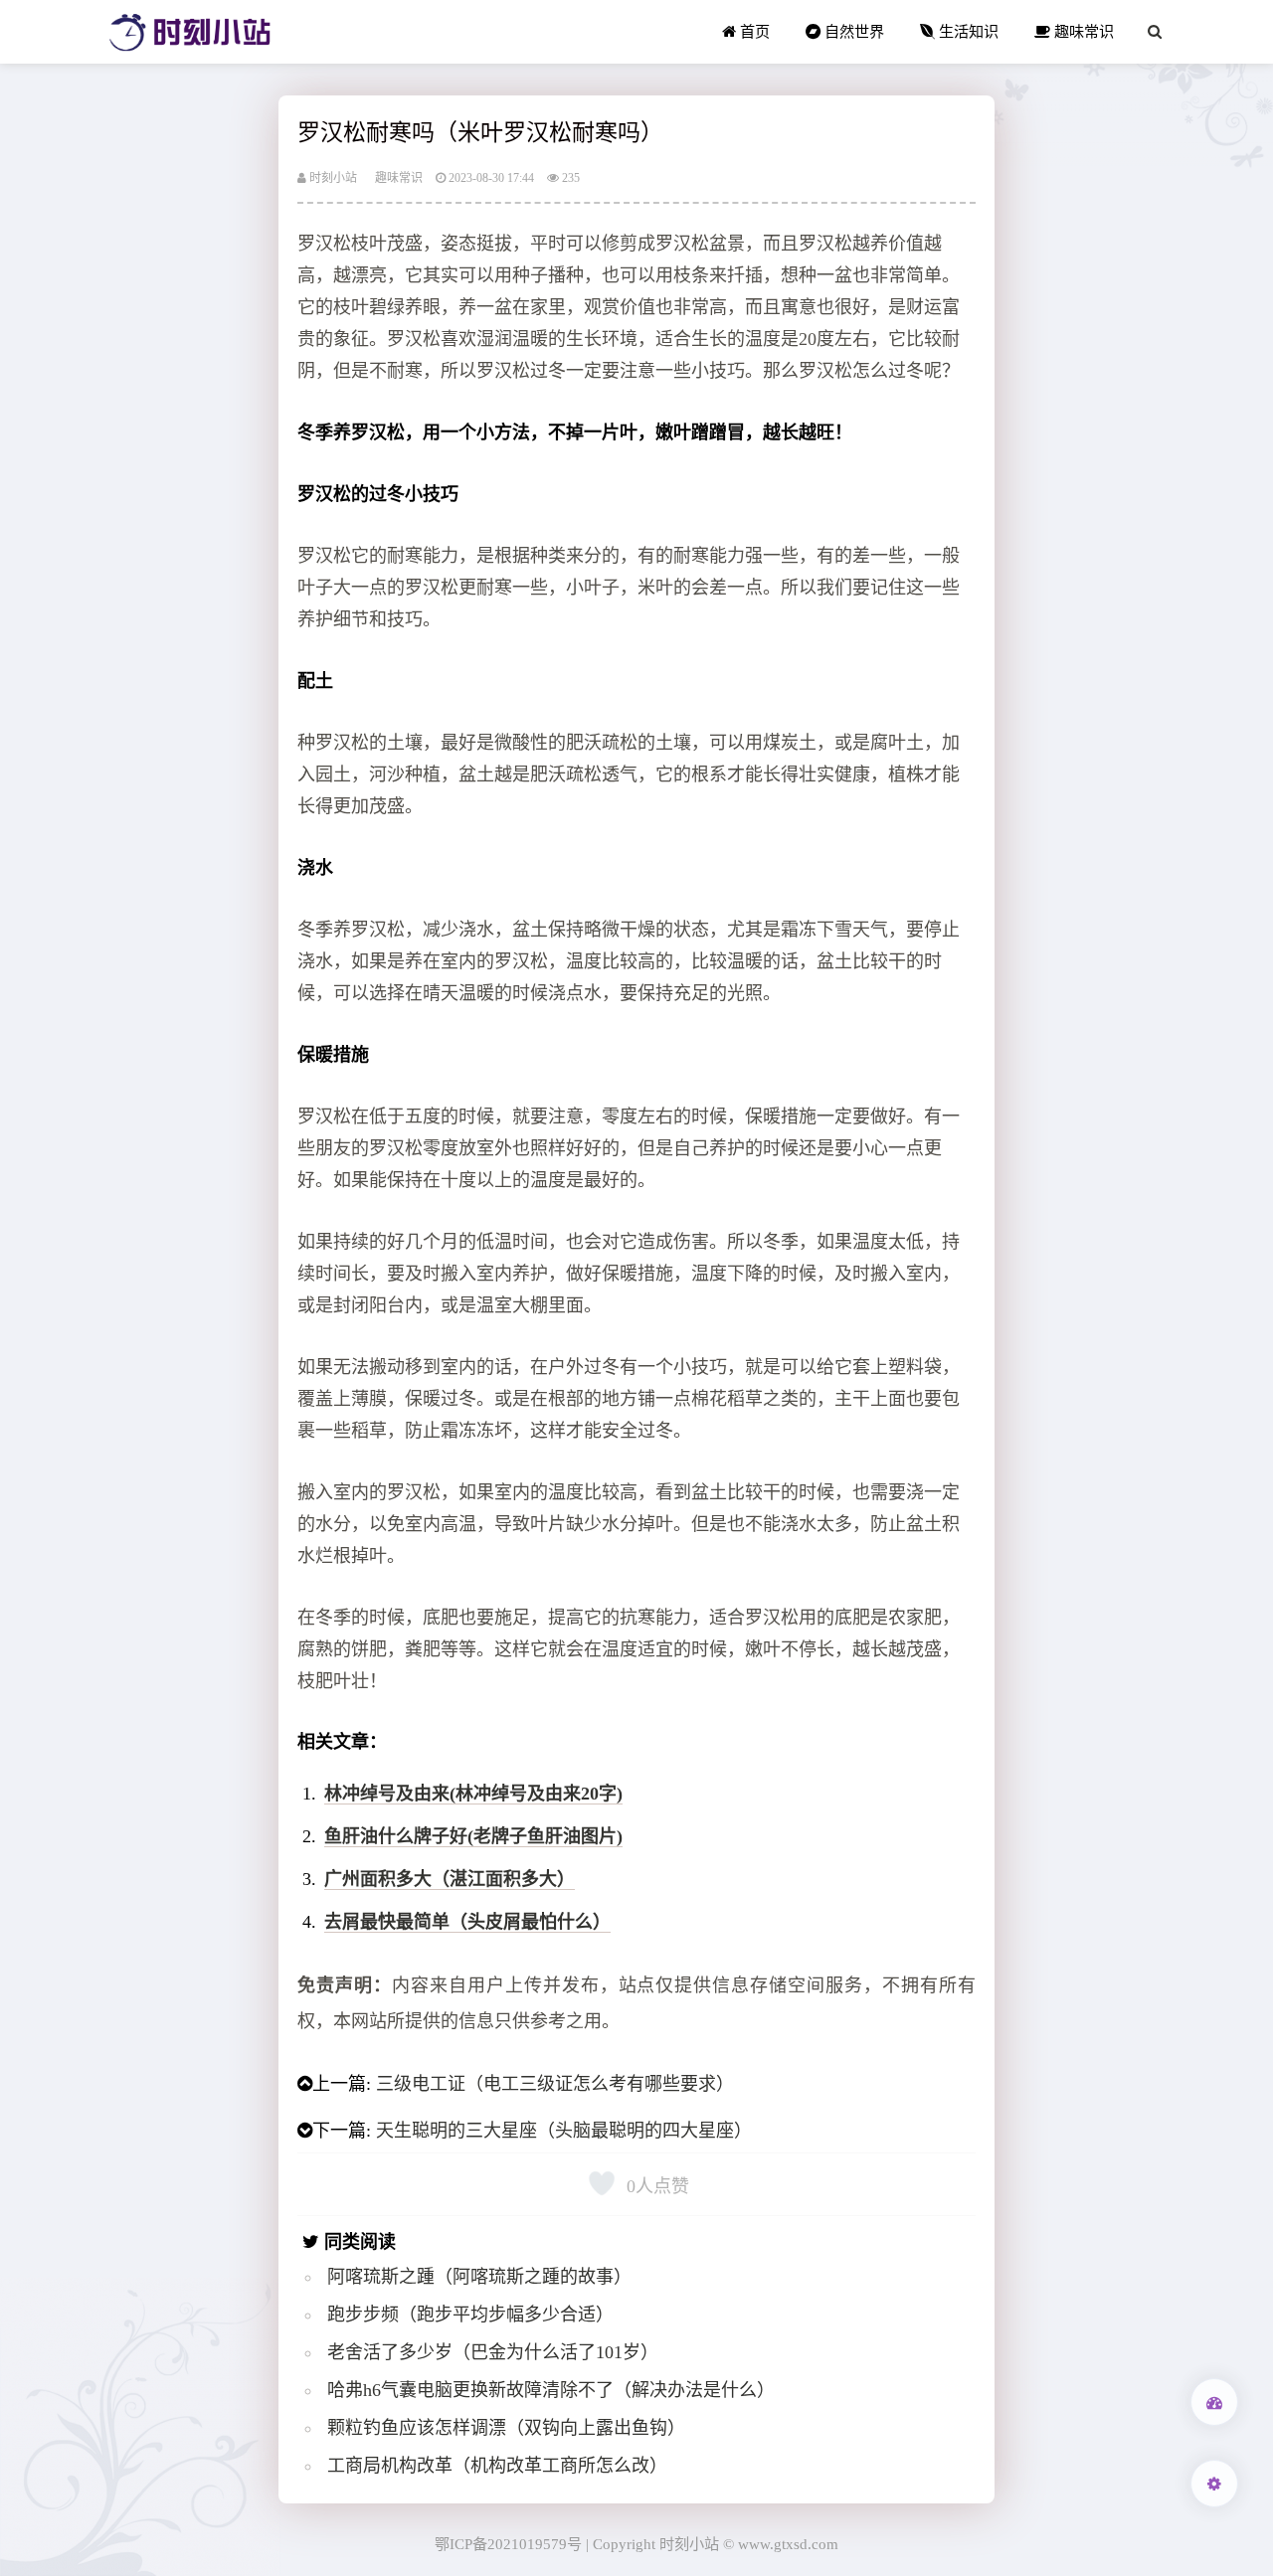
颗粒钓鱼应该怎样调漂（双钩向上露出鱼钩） (506, 2428)
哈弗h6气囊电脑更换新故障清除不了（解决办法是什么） (551, 2390)
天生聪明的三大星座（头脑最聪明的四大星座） (564, 2131)
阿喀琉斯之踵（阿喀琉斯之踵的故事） (479, 2277)
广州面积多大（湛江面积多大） (450, 1879)
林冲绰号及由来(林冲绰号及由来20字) (473, 1794)
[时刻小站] (190, 32)
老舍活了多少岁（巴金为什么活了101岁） (493, 2352)
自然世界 (852, 31)
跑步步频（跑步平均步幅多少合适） (470, 2315)
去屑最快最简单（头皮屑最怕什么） (467, 1922)
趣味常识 (1082, 31)
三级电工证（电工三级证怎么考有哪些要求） (555, 2084)
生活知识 (967, 31)
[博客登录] (1214, 2402)
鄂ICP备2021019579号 (508, 2544)
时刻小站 (332, 178)
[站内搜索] (1155, 32)
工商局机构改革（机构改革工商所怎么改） (497, 2466)
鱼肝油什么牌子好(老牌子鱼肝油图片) (473, 1836)
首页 (753, 31)
